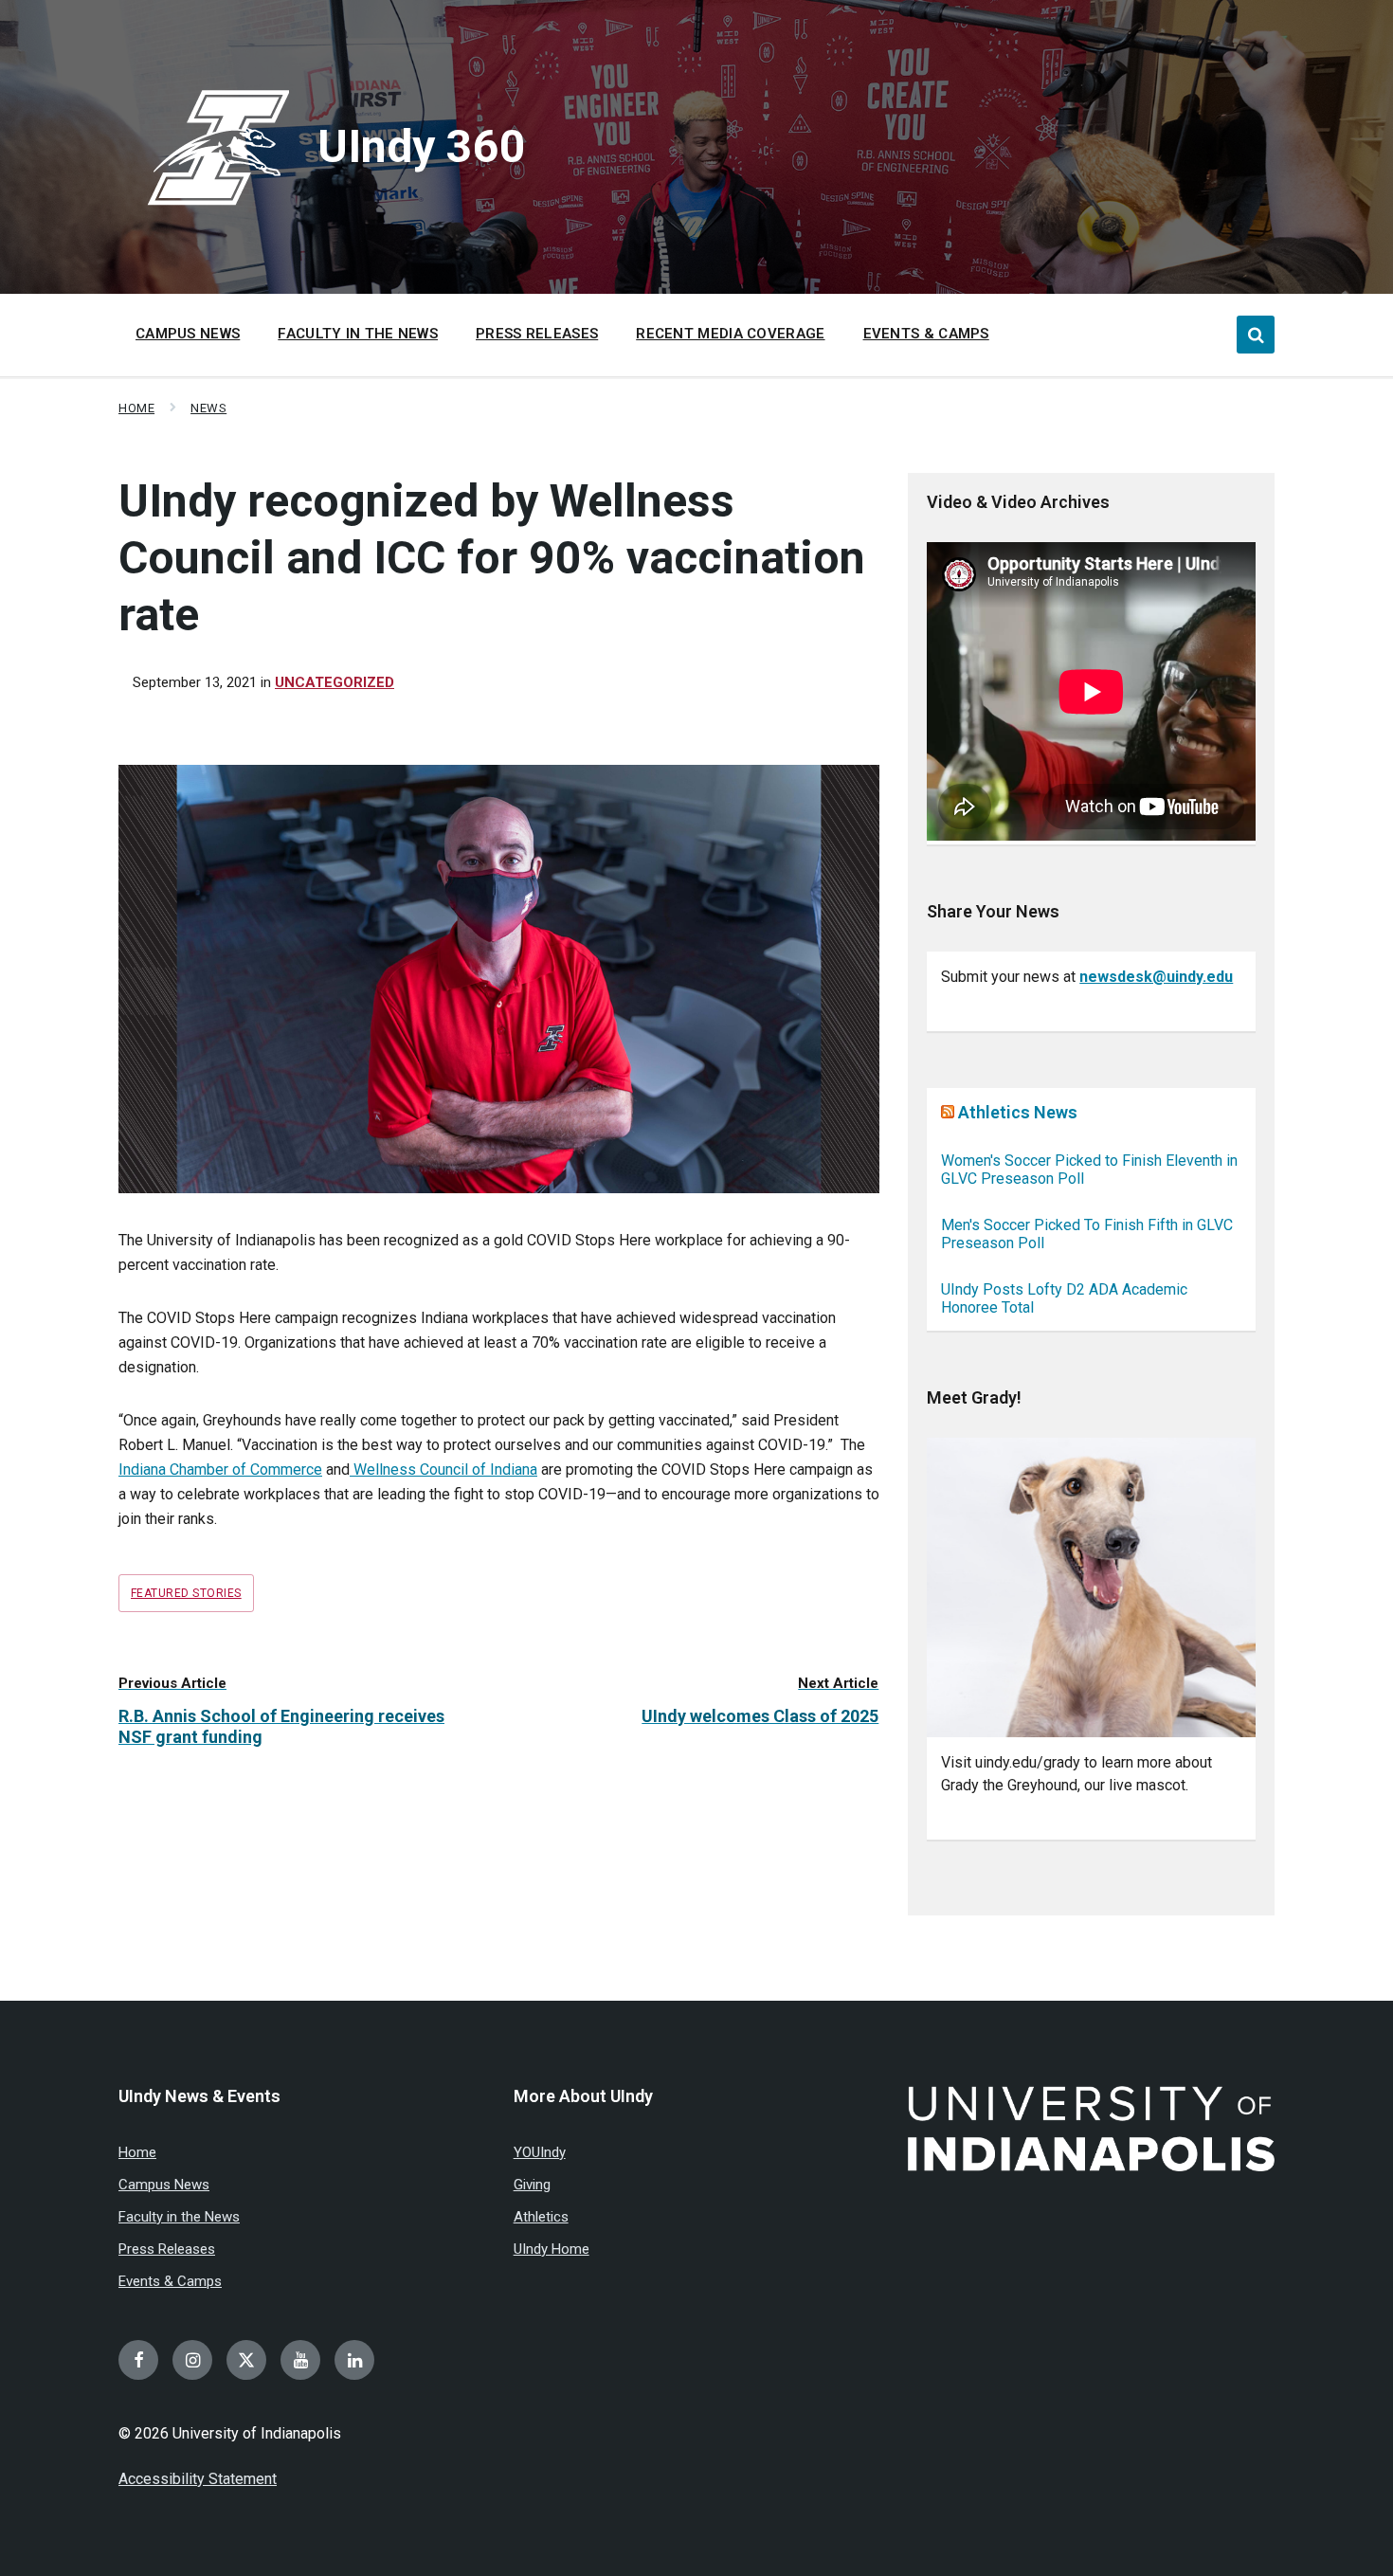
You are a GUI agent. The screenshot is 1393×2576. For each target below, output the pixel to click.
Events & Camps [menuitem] (926, 334)
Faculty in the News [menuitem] (358, 334)
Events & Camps (170, 2281)
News (208, 408)
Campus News (164, 2185)
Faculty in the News (179, 2217)
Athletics (541, 2217)
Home (136, 408)
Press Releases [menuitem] (537, 334)
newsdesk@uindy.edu (1156, 977)
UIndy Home (552, 2249)
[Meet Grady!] (1091, 1588)
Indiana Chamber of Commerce (220, 1469)
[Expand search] (1256, 335)
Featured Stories (186, 1593)
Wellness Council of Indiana (443, 1469)
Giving (532, 2185)
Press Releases (167, 2249)
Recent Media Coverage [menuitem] (730, 334)
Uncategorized (335, 682)
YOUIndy (540, 2152)
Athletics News (1018, 1112)
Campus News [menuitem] (188, 334)
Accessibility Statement (198, 2479)
